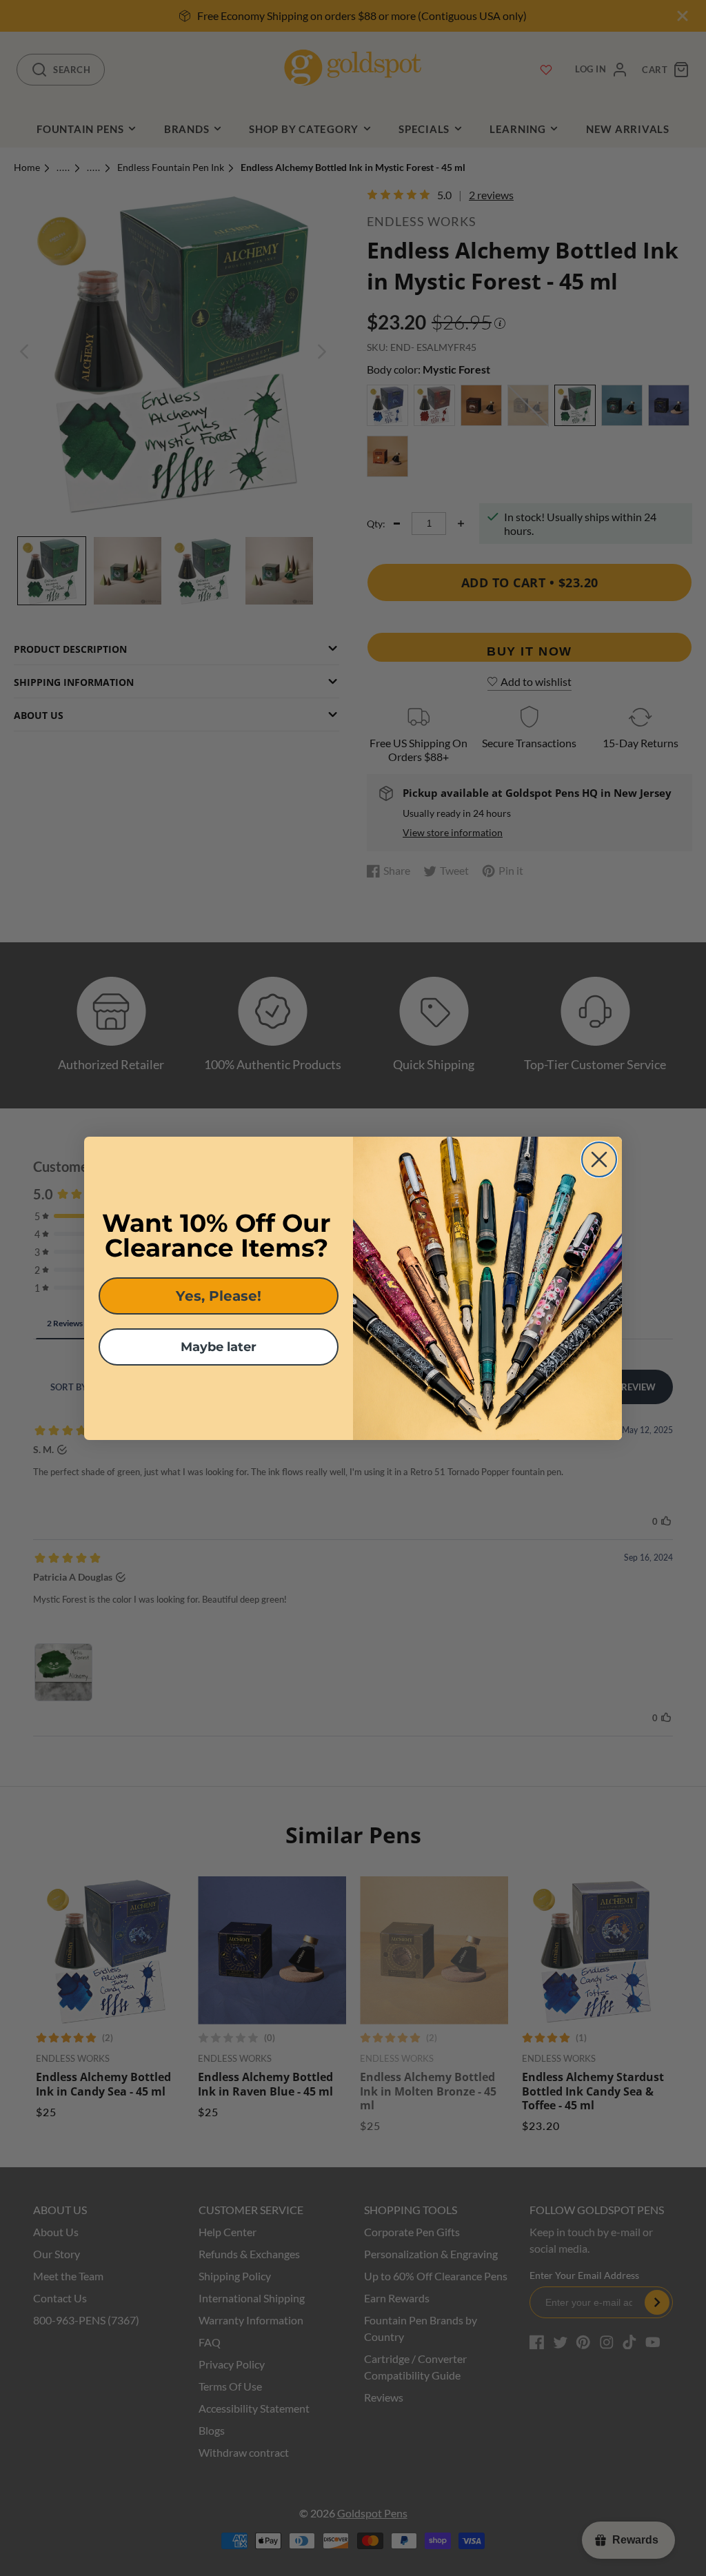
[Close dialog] (599, 1159)
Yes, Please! (219, 1296)
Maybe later (219, 1347)
